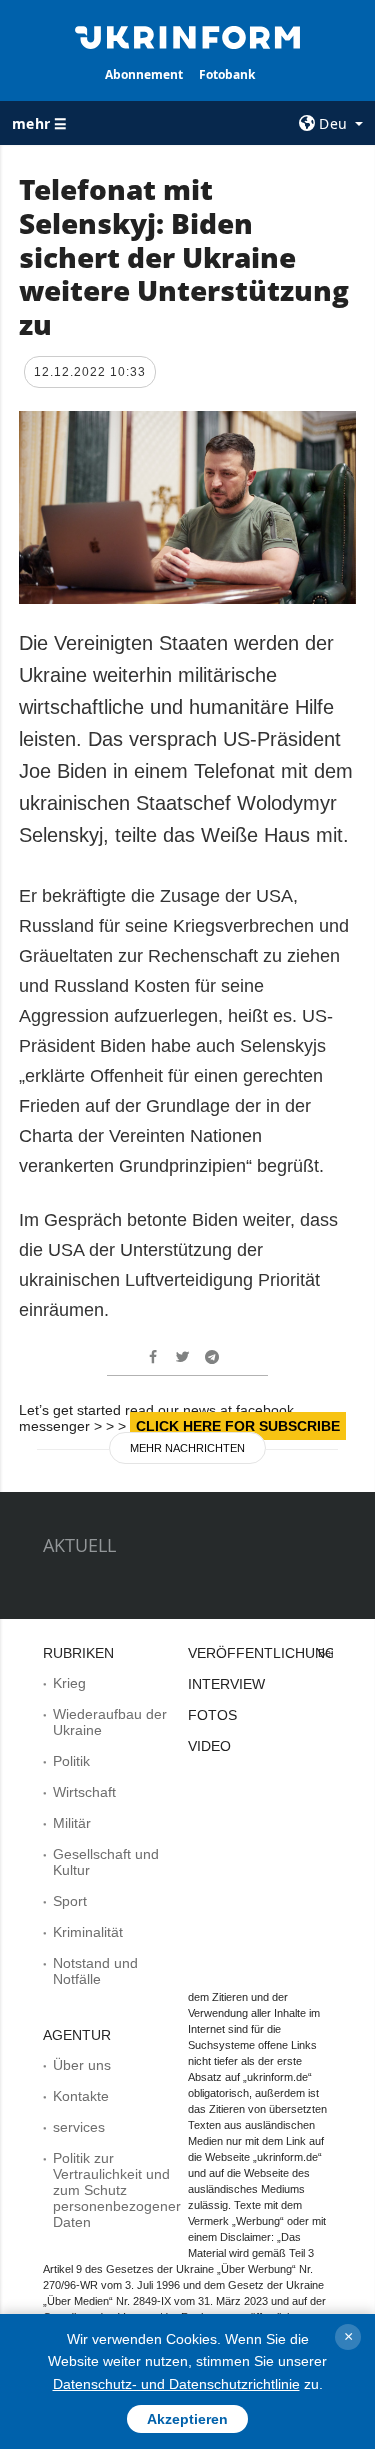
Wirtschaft (84, 1792)
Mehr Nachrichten (187, 1448)
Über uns (82, 2065)
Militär (72, 1823)
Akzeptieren (187, 2419)
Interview (226, 1684)
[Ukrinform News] (188, 36)
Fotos (212, 1715)
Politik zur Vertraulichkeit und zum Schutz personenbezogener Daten (117, 2190)
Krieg (69, 1683)
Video (209, 1746)
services (79, 2127)
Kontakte (81, 2096)
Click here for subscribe (238, 1426)
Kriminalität (88, 1932)
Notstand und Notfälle (95, 1971)
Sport (70, 1901)
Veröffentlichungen (271, 1653)
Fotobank (227, 74)
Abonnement (144, 74)
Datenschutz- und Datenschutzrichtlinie (176, 2384)
